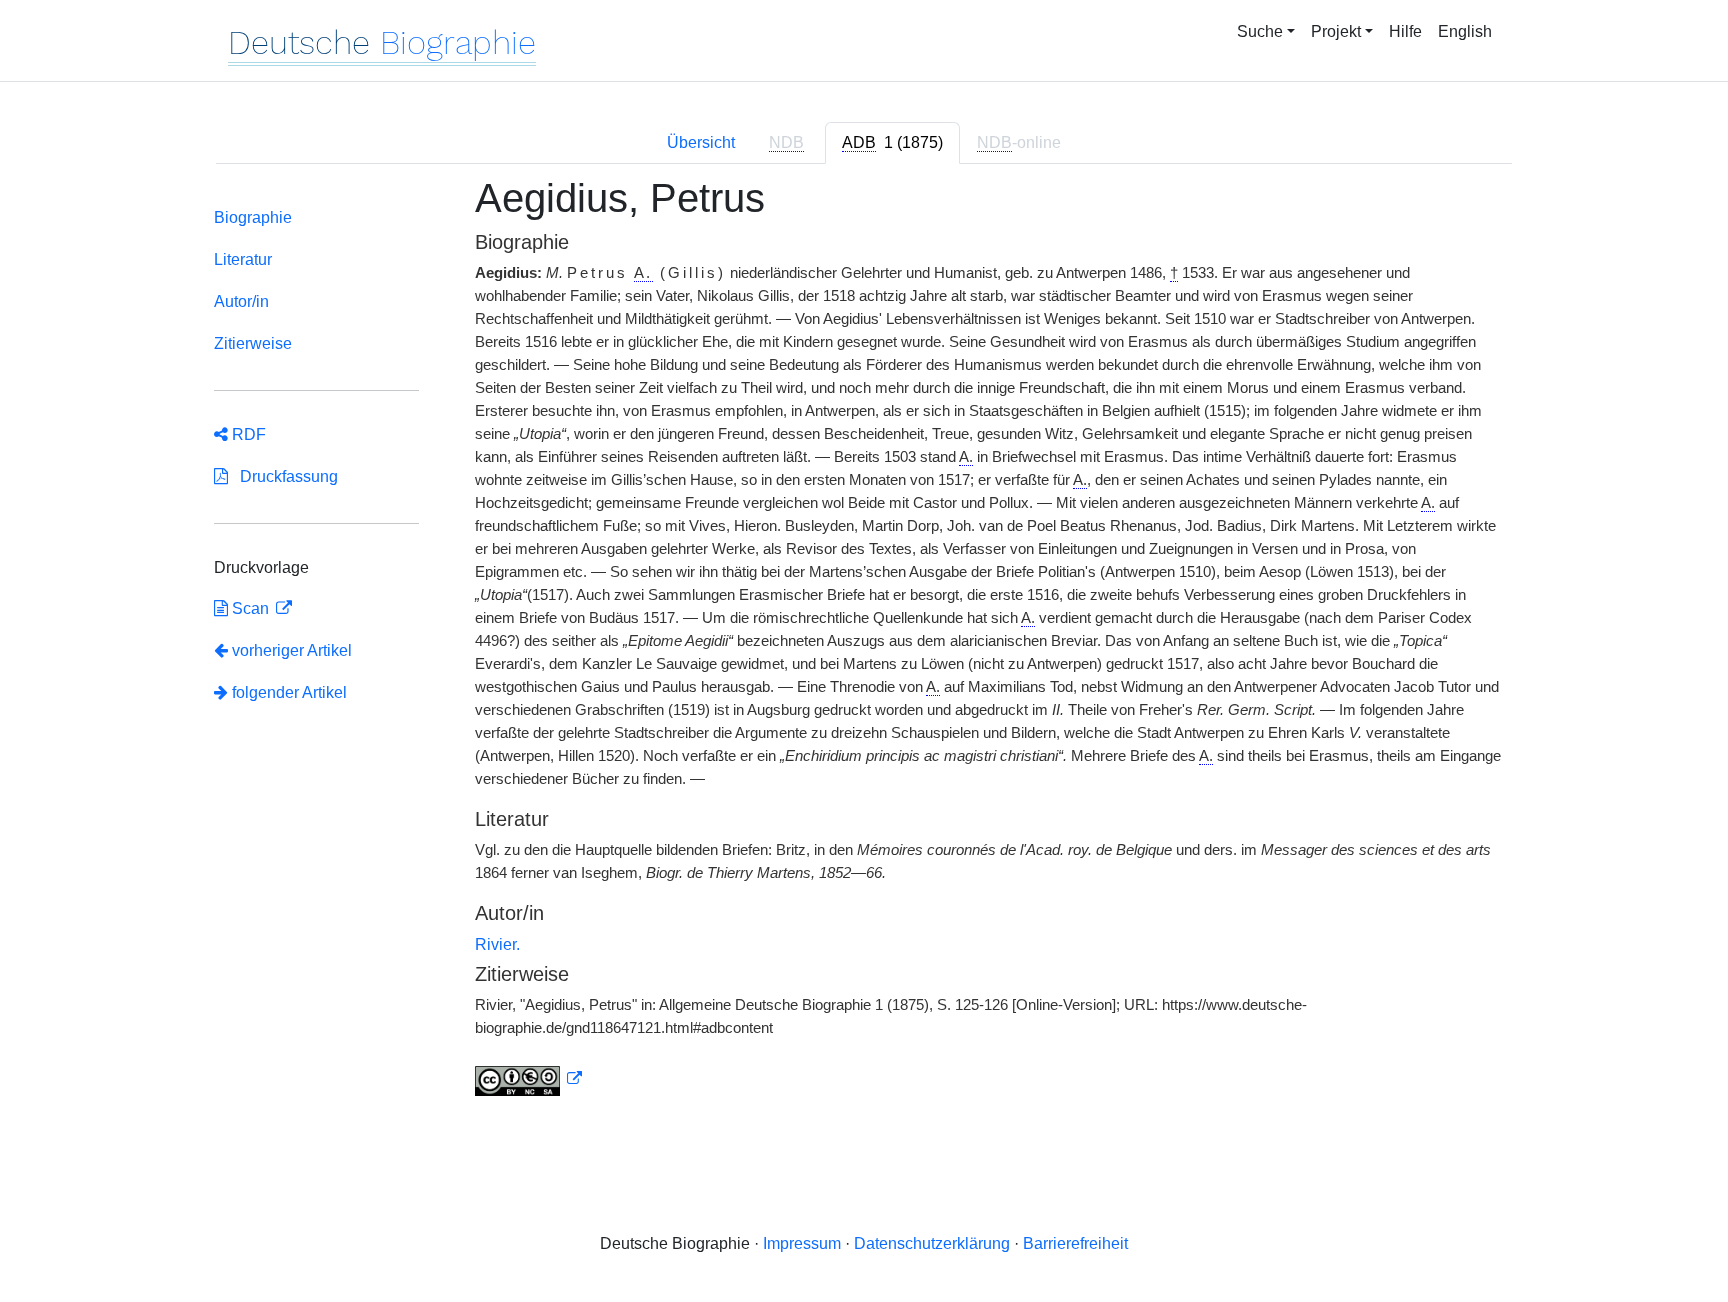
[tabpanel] (864, 648)
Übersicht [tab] (701, 142)
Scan (250, 608)
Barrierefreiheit (1075, 1243)
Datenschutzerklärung (932, 1243)
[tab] (892, 143)
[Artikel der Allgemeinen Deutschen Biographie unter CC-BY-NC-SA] (529, 1079)
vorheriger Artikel (292, 650)
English (1465, 31)
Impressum (802, 1243)
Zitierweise (253, 343)
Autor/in (241, 301)
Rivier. (497, 944)
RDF (247, 434)
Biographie (253, 217)
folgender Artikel (287, 692)
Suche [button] (1260, 31)
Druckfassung (283, 476)
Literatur (243, 259)
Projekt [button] (1336, 31)
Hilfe (1405, 31)
